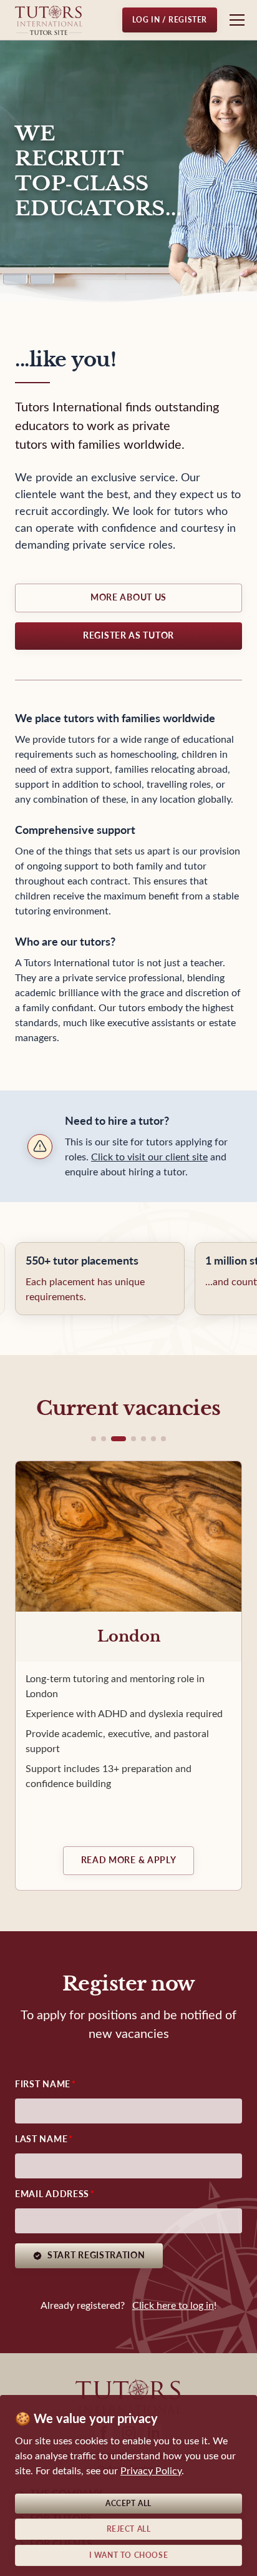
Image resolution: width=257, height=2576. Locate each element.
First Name (43, 2084)
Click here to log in (173, 2305)
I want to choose (129, 2555)
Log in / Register (170, 20)
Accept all (128, 2504)
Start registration (96, 2255)
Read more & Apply (129, 1860)
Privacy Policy (151, 2471)
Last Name (41, 2139)
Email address (52, 2194)
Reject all (129, 2529)
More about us (128, 598)
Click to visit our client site (149, 1157)
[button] (94, 1439)
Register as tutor (128, 636)
